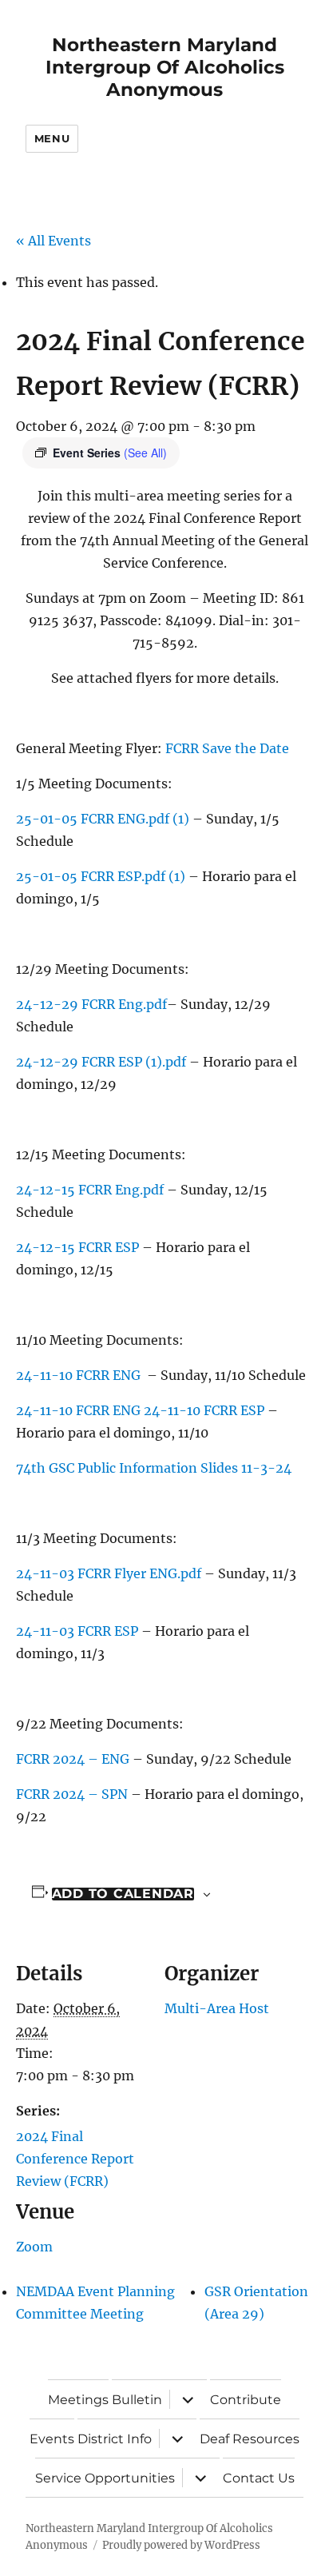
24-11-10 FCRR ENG (80, 1375)
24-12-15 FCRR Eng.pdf (91, 1190)
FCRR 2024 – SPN (73, 1794)
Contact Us (259, 2478)
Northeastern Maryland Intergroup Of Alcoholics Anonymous (165, 67)
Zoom (34, 2247)
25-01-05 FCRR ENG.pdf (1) (103, 819)
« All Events (54, 241)
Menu (52, 138)
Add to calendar (123, 1894)
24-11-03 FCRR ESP (77, 1631)
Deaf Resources (250, 2439)
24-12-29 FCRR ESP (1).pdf (101, 1062)
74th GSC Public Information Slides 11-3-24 (154, 1468)
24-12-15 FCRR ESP (77, 1247)
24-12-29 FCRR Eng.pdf (91, 1004)
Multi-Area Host (217, 2008)
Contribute (246, 2400)
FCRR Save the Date (227, 748)
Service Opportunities (105, 2478)
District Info (115, 2439)
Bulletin (137, 2400)
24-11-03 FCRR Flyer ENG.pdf (109, 1573)
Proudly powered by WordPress (181, 2545)
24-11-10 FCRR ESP (206, 1410)
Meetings (78, 2400)
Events (52, 2439)
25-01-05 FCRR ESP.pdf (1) (101, 876)
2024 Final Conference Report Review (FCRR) (75, 2159)
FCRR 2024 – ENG (73, 1759)
